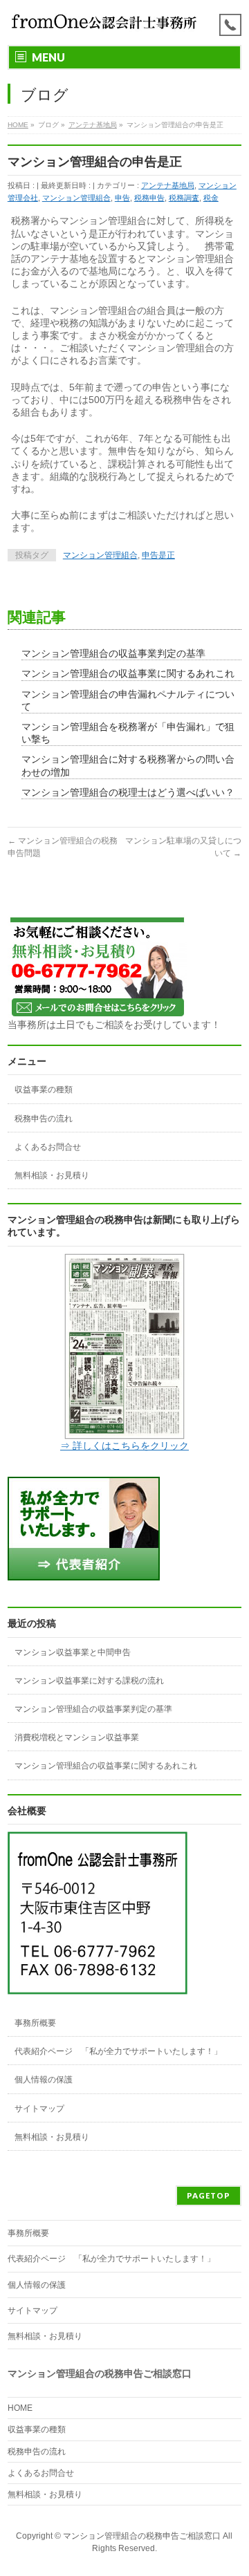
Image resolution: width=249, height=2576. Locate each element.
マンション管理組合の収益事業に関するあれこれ (128, 673)
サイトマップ (39, 2109)
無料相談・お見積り (52, 1175)
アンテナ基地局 (168, 185)
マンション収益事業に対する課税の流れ (89, 1681)
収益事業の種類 (44, 1090)
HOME (20, 2408)
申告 (122, 198)
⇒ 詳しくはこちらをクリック (124, 1446)
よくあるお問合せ (48, 1147)
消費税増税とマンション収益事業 (77, 1737)
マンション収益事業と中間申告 (73, 1652)
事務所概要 (35, 2023)
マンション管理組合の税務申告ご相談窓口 (142, 2536)
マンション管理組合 (76, 198)
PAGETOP (209, 2195)
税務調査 (184, 198)
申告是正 (158, 555)
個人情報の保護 (44, 2080)
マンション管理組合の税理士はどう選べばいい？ (128, 792)
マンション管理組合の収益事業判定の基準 (113, 653)
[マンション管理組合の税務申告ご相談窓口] (105, 22)
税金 (211, 198)
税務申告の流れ (44, 1119)
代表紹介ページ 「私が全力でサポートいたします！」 (118, 2051)
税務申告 (149, 198)
